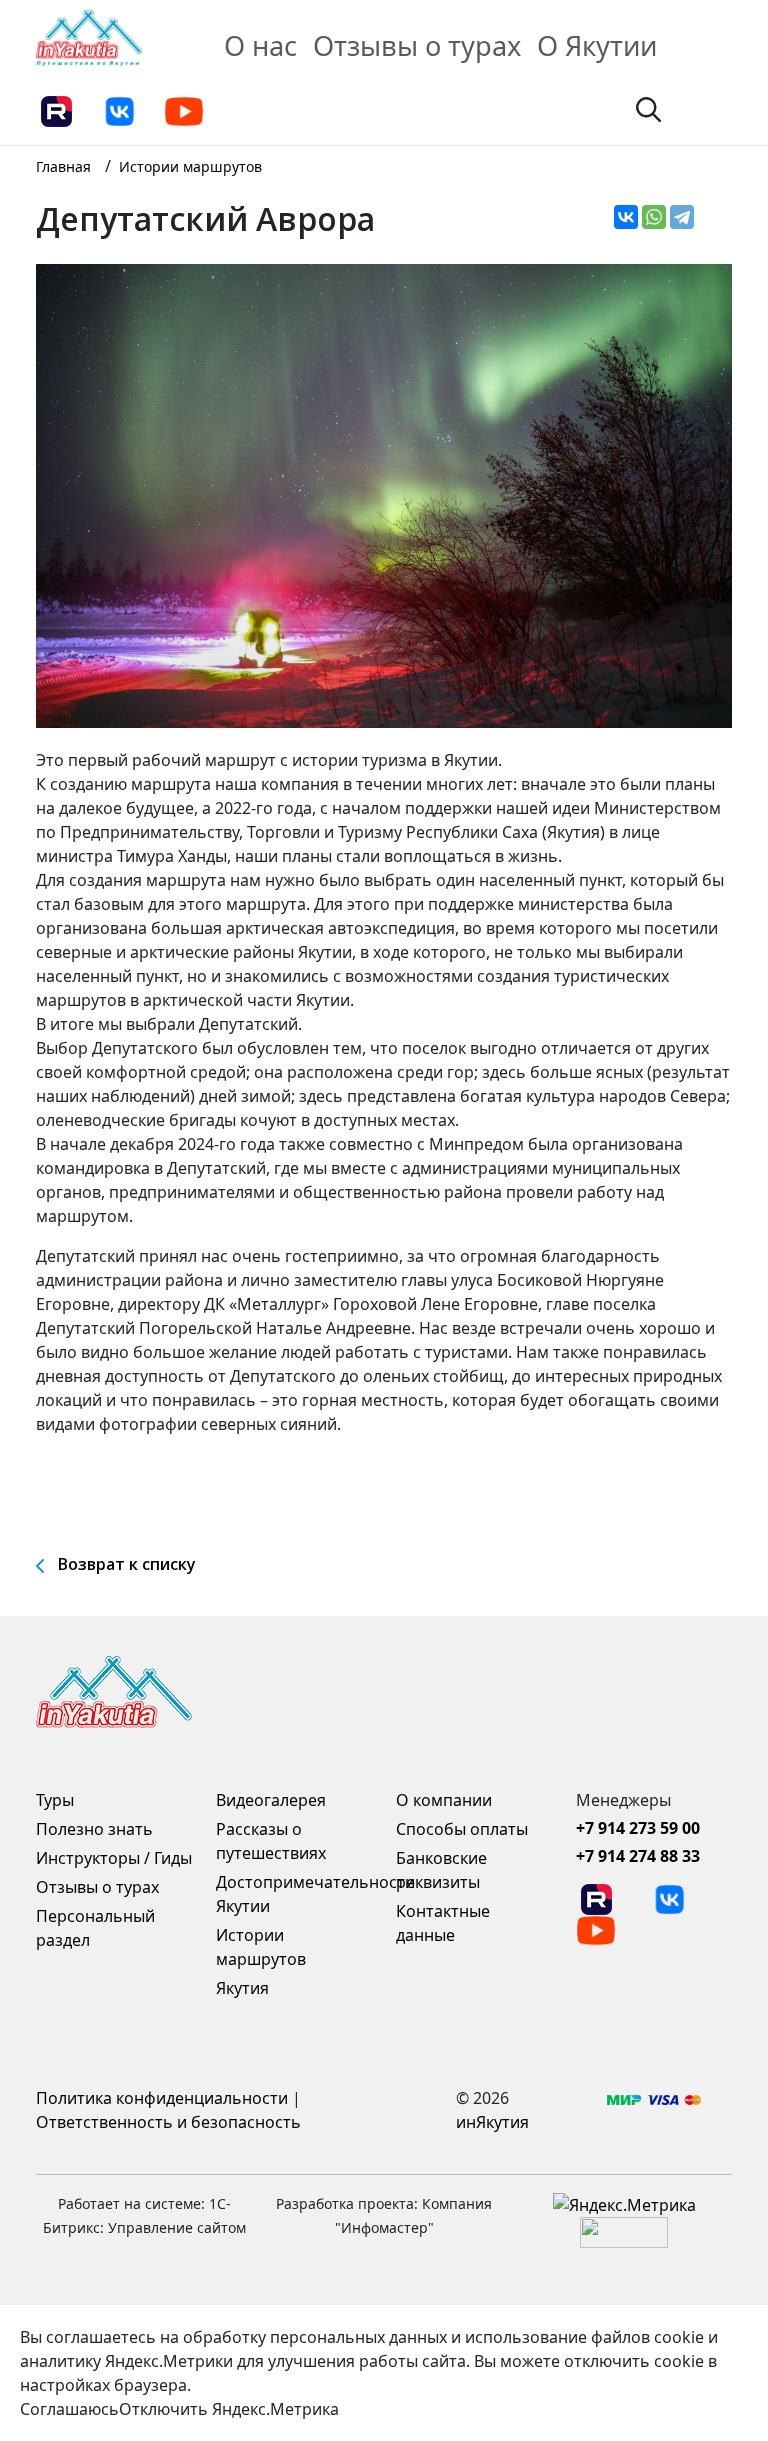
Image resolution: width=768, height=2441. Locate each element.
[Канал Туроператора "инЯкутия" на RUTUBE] (56, 110)
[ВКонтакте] (626, 217)
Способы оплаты (462, 1829)
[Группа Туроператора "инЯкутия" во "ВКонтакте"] (120, 110)
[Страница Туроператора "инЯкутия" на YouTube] (184, 110)
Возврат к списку (127, 1564)
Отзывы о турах (417, 45)
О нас (260, 45)
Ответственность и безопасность (168, 2122)
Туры (55, 1800)
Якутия (242, 1988)
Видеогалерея (271, 1800)
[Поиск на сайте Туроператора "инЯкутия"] (648, 108)
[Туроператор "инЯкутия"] (89, 36)
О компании (444, 1800)
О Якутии (597, 45)
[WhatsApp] (654, 217)
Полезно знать (94, 1829)
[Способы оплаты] (654, 2098)
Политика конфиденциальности (162, 2098)
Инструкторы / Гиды (114, 1858)
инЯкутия (492, 2122)
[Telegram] (682, 217)
